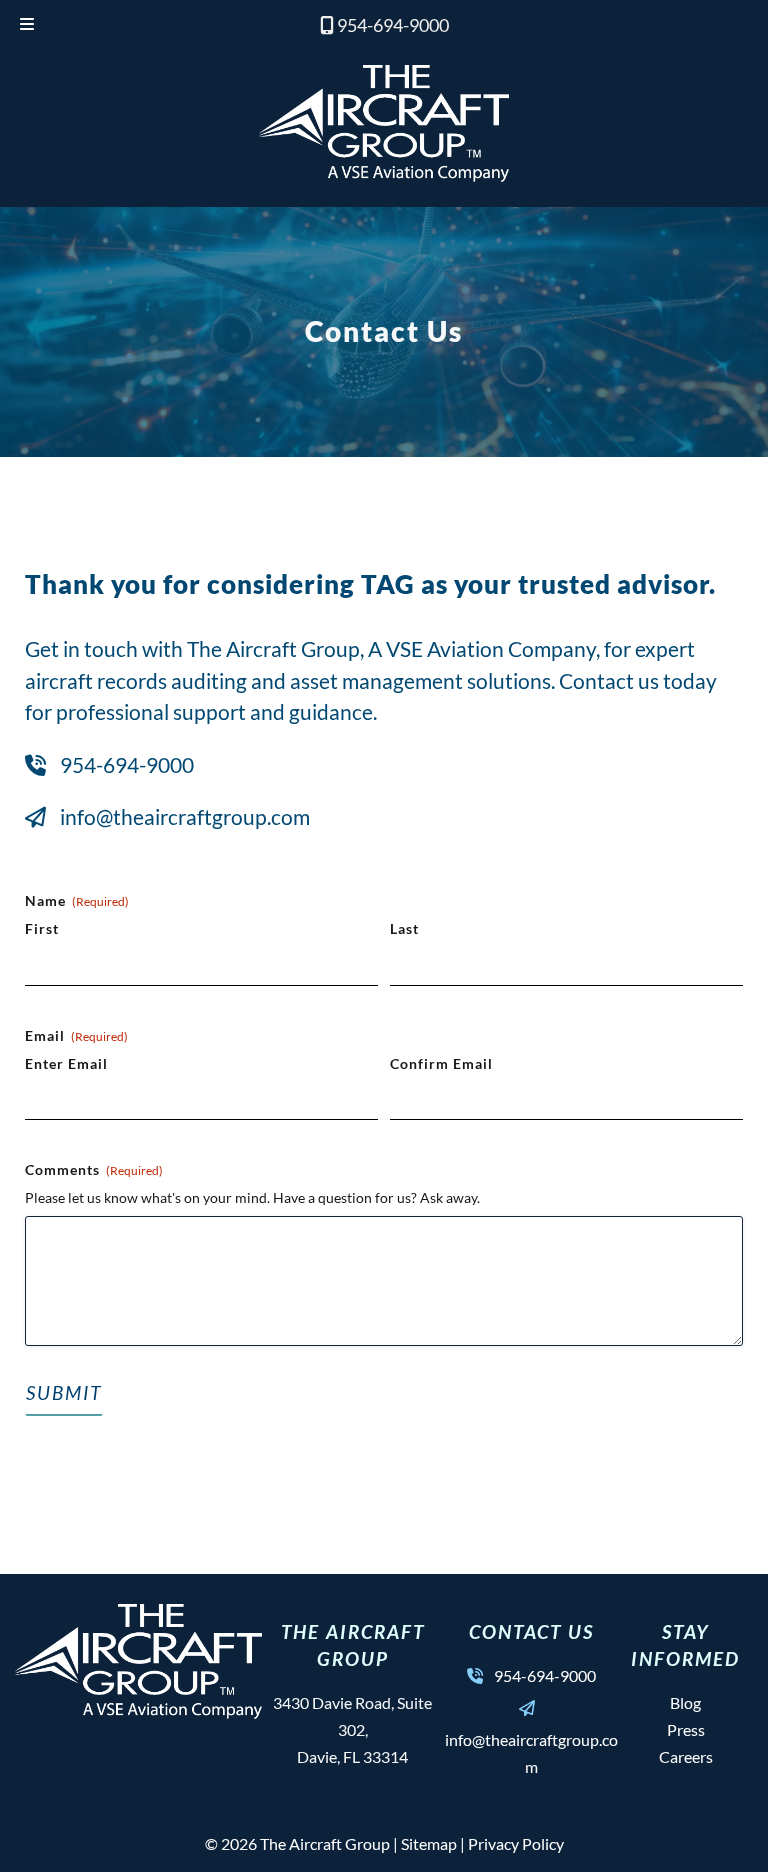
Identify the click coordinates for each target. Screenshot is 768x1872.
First (42, 928)
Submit (64, 1392)
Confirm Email (441, 1063)
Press (686, 1729)
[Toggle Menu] (27, 25)
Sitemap (429, 1843)
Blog (685, 1702)
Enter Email (66, 1063)
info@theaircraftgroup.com (185, 816)
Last (404, 928)
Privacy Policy (516, 1843)
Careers (686, 1756)
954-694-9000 (393, 25)
